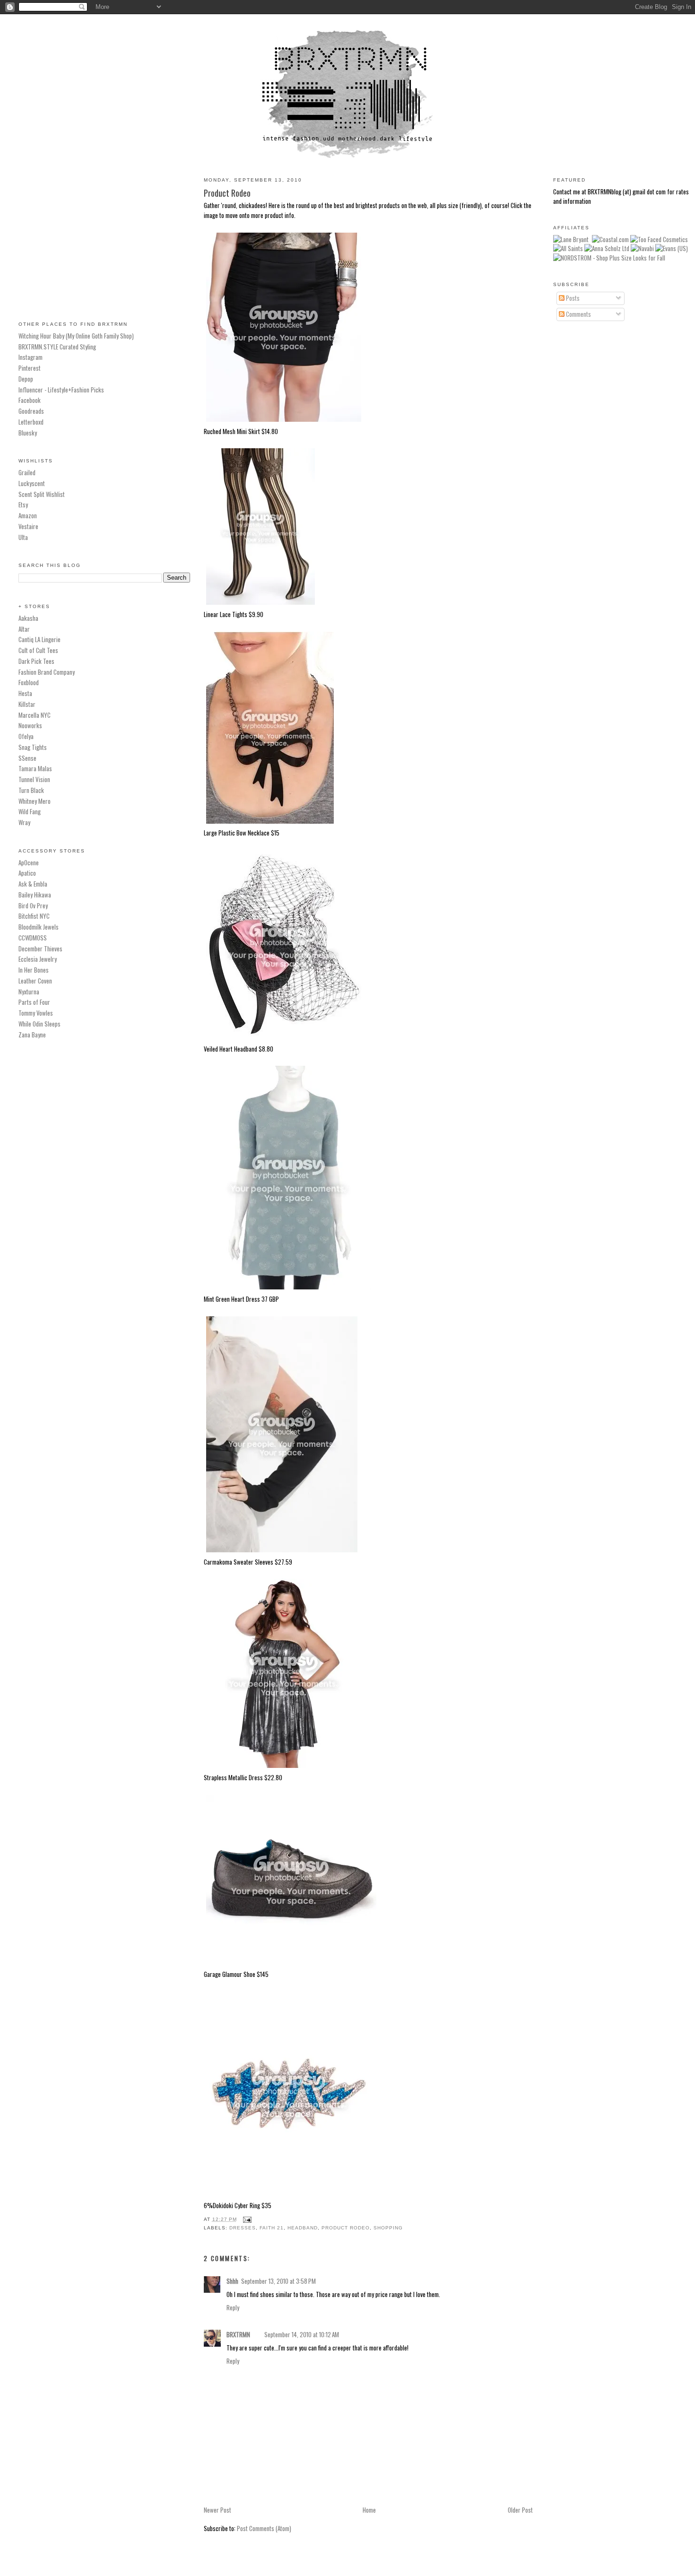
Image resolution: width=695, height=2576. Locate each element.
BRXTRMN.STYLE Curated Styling (57, 347)
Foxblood (29, 682)
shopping (388, 2228)
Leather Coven (35, 981)
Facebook (30, 400)
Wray (24, 822)
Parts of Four (34, 1002)
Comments (578, 314)
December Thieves (40, 949)
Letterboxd (31, 422)
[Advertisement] (104, 236)
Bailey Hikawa (35, 895)
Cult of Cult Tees (38, 650)
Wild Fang (30, 811)
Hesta (25, 693)
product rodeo (346, 2228)
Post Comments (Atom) (264, 2528)
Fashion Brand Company (47, 672)
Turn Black (31, 790)
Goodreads (31, 411)
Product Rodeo (227, 193)
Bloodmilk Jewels (39, 927)
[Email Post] (246, 2219)
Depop (26, 379)
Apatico (27, 873)
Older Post (520, 2510)
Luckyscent (32, 483)
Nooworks (30, 725)
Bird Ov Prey (33, 905)
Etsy (23, 505)
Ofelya (26, 736)
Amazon (28, 515)
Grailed (27, 472)
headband (303, 2228)
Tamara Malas (35, 768)
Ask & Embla (33, 884)
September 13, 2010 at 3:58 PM (278, 2281)
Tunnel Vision (34, 779)
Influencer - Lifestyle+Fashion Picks (61, 390)
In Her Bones (34, 970)
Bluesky (28, 433)
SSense (27, 758)
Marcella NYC (35, 715)
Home (369, 2510)
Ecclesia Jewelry (38, 959)
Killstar (27, 704)
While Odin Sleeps (39, 1024)
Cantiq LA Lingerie (39, 639)
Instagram (30, 357)
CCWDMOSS (33, 938)
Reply (233, 2307)
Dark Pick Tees (36, 661)
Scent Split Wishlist (42, 494)
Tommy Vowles (36, 1013)
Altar (24, 629)
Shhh (232, 2281)
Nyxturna (29, 992)
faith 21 (272, 2228)
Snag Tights (33, 747)
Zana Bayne (32, 1035)
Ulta (23, 537)
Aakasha (28, 618)
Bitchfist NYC (34, 916)
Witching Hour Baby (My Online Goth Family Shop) (76, 336)
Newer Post (217, 2510)
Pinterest (30, 368)
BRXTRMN (238, 2334)
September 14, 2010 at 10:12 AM (302, 2334)
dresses (243, 2228)
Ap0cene (29, 862)
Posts (572, 298)
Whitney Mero (35, 801)
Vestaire (28, 526)
